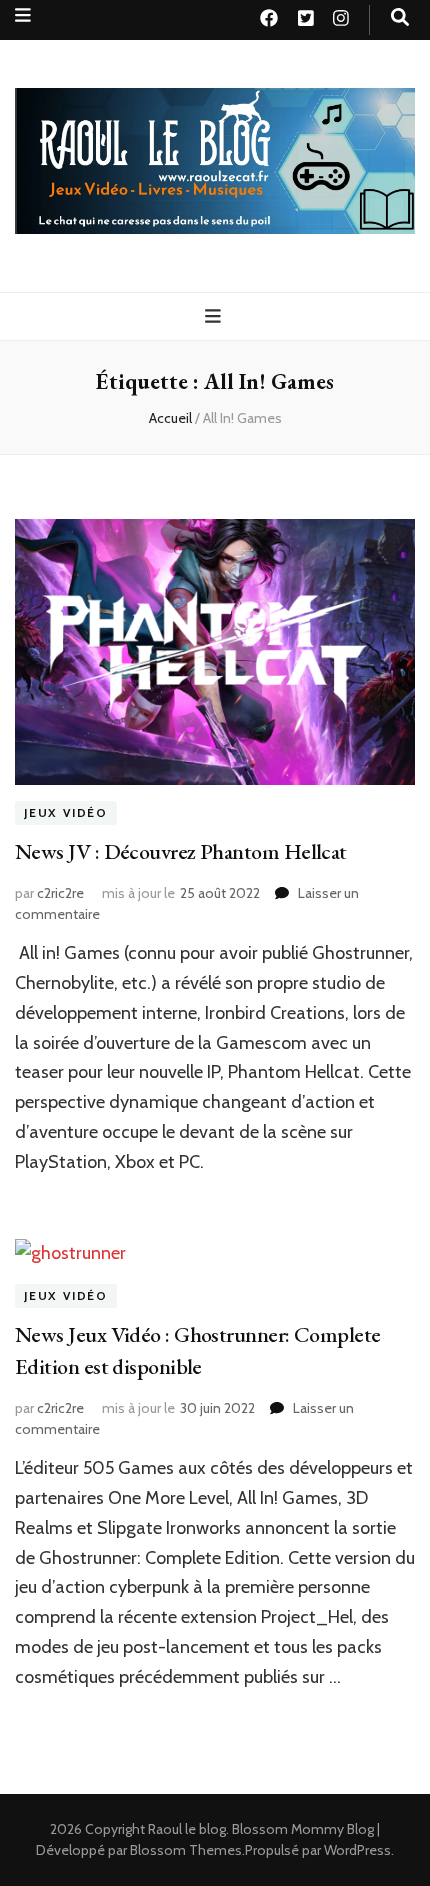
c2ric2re (60, 893)
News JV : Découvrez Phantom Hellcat (181, 851)
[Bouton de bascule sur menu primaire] (215, 316)
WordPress (357, 1850)
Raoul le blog (187, 1829)
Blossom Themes (186, 1850)
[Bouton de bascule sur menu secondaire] (23, 15)
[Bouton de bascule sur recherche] (400, 17)
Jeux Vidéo (66, 812)
